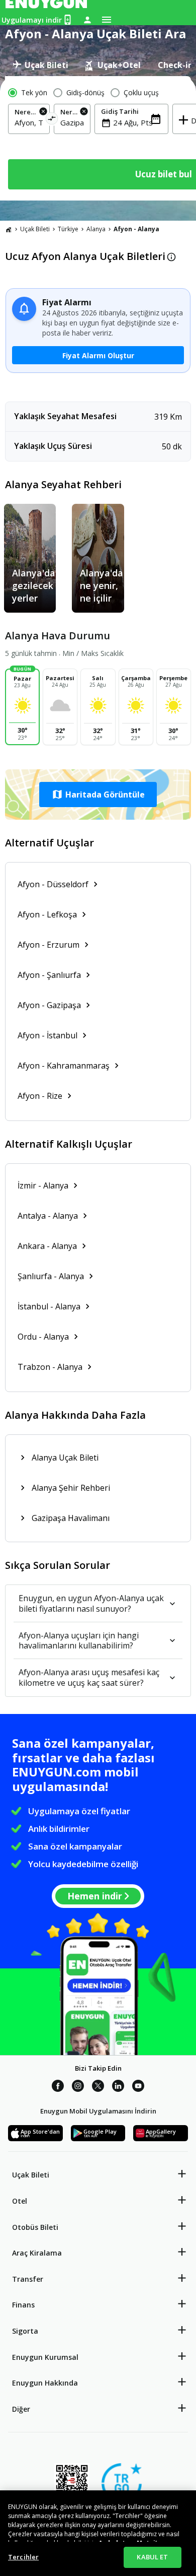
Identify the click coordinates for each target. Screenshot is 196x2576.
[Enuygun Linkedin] (118, 2087)
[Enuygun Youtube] (138, 2087)
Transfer (28, 2279)
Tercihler (23, 2557)
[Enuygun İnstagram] (78, 2087)
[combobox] (29, 122)
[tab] (40, 65)
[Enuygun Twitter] (98, 2087)
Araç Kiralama (37, 2253)
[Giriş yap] (87, 20)
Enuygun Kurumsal (45, 2357)
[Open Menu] (107, 20)
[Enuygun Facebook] (58, 2087)
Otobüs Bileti (35, 2227)
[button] (98, 795)
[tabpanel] (98, 138)
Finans (23, 2305)
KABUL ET (152, 2557)
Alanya (96, 229)
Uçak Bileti (35, 229)
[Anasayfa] (9, 229)
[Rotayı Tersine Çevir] (52, 120)
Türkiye (68, 229)
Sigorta (25, 2331)
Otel (20, 2201)
